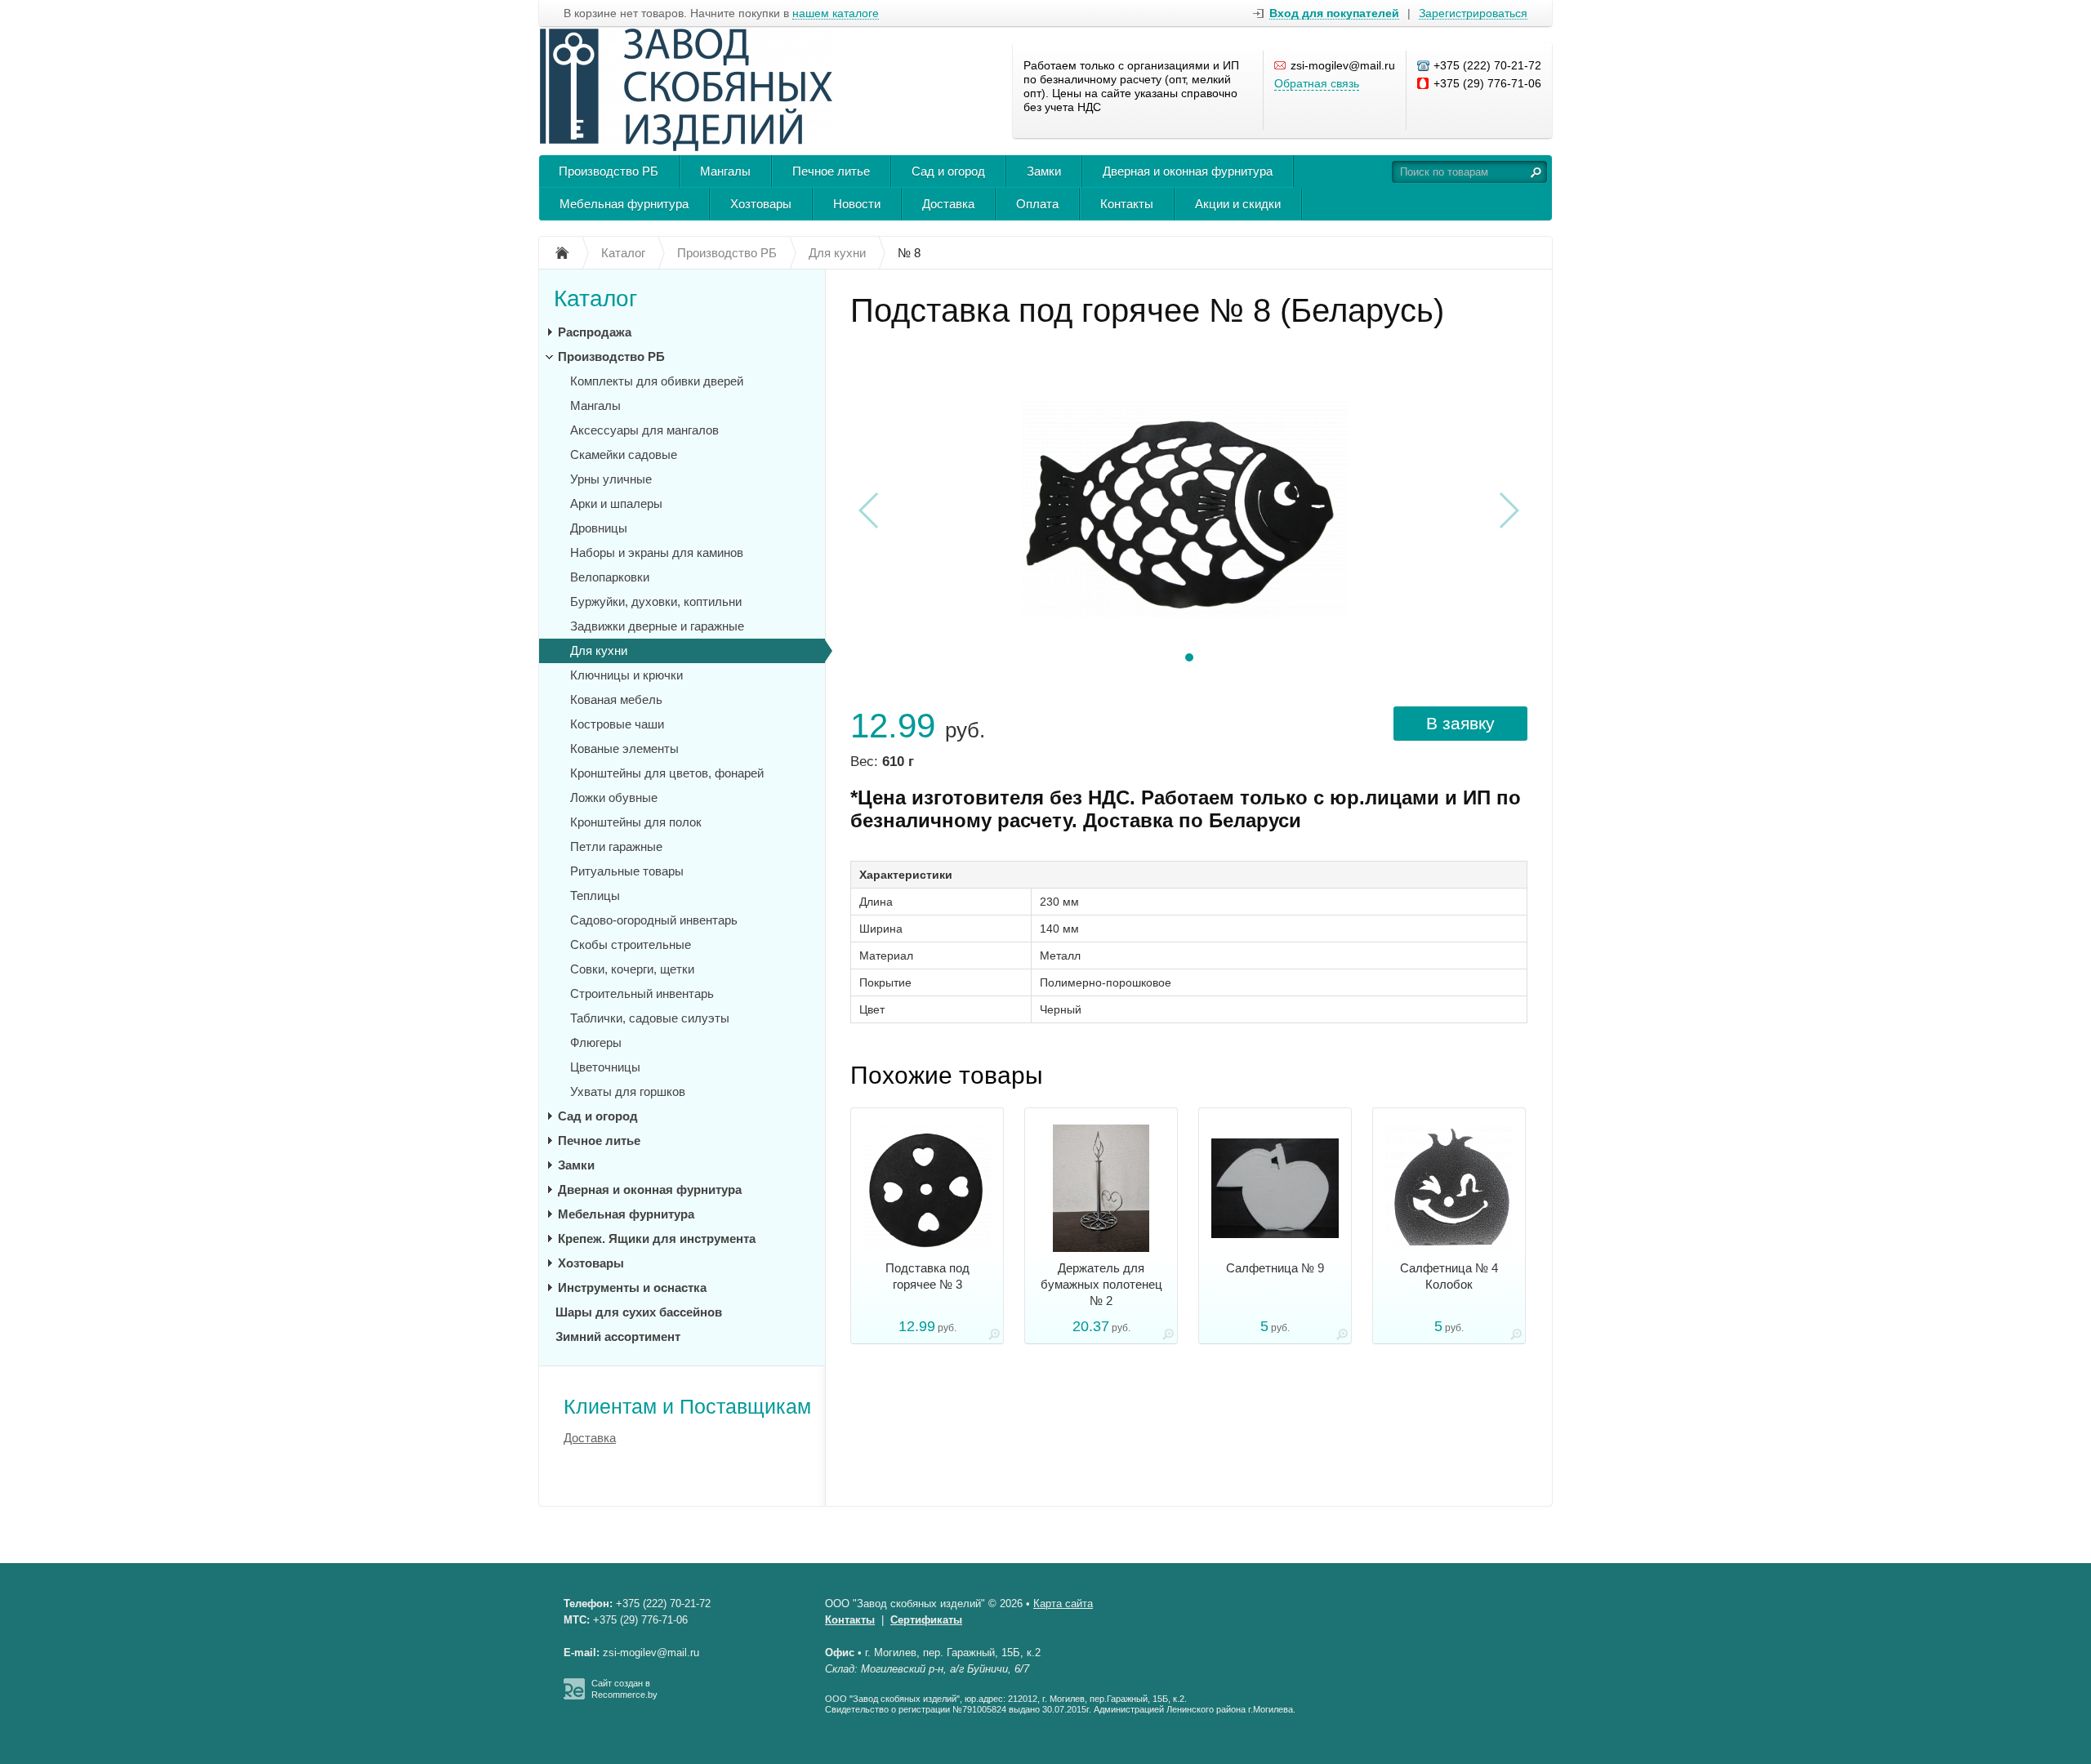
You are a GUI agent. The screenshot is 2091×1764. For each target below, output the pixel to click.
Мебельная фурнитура (624, 204)
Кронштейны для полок (636, 822)
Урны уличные (611, 479)
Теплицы (595, 895)
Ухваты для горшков (628, 1091)
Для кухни (599, 650)
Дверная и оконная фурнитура (1188, 171)
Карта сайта (1063, 1604)
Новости (857, 204)
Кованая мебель (616, 699)
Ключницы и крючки (626, 675)
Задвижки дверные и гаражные (657, 626)
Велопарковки (610, 577)
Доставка (948, 204)
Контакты (1127, 204)
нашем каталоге (836, 13)
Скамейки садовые (624, 454)
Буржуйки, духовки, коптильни (656, 601)
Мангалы (725, 171)
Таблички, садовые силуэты (650, 1018)
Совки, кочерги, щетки (632, 969)
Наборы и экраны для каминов (657, 552)
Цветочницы (605, 1067)
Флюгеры (596, 1042)
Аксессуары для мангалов (644, 430)
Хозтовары (761, 204)
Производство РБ (609, 171)
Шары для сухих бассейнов (639, 1312)
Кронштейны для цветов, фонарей (667, 773)
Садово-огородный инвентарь (654, 920)
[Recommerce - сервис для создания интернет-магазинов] (574, 1696)
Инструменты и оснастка (632, 1287)
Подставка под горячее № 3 (927, 1276)
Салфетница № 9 (1275, 1268)
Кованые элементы (624, 748)
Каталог (595, 298)
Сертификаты (926, 1620)
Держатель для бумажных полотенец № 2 (1101, 1284)
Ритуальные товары (627, 871)
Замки (1044, 171)
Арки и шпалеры (616, 503)
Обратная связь (1317, 83)
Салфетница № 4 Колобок (1449, 1276)
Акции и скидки (1238, 204)
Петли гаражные (616, 846)
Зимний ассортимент (618, 1336)
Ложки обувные (614, 797)
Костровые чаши (617, 724)
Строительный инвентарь (642, 993)
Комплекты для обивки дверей (657, 381)
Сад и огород (948, 171)
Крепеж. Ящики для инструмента (657, 1238)
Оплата (1037, 204)
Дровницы (599, 528)
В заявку (1460, 723)
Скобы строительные (631, 944)
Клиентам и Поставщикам (687, 1406)
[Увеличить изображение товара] (994, 1337)
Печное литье (831, 171)
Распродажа (595, 332)
